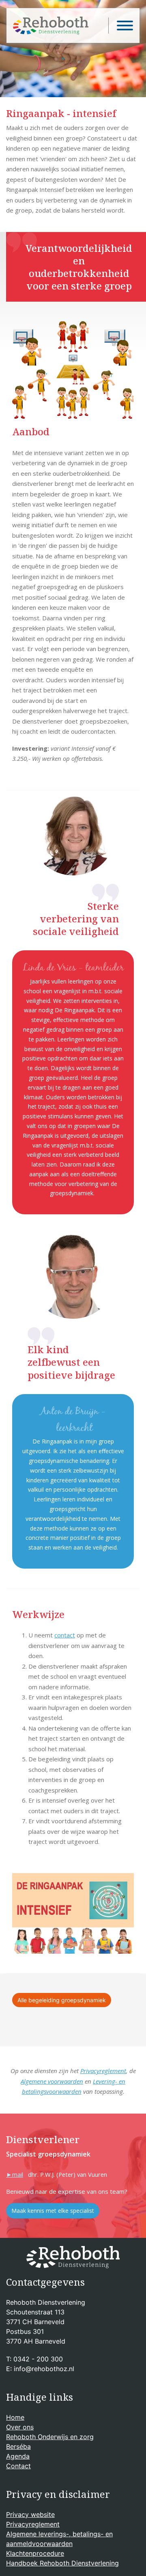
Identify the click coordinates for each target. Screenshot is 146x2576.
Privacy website (30, 2514)
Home (15, 2417)
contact (65, 1635)
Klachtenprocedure (35, 2553)
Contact (18, 2466)
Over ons (20, 2427)
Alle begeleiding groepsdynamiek (62, 2000)
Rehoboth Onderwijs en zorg (50, 2437)
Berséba (18, 2446)
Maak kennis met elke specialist (53, 2211)
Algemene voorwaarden (52, 2081)
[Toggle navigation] (121, 26)
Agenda (18, 2456)
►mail (15, 2174)
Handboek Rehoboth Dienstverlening (62, 2563)
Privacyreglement (103, 2071)
